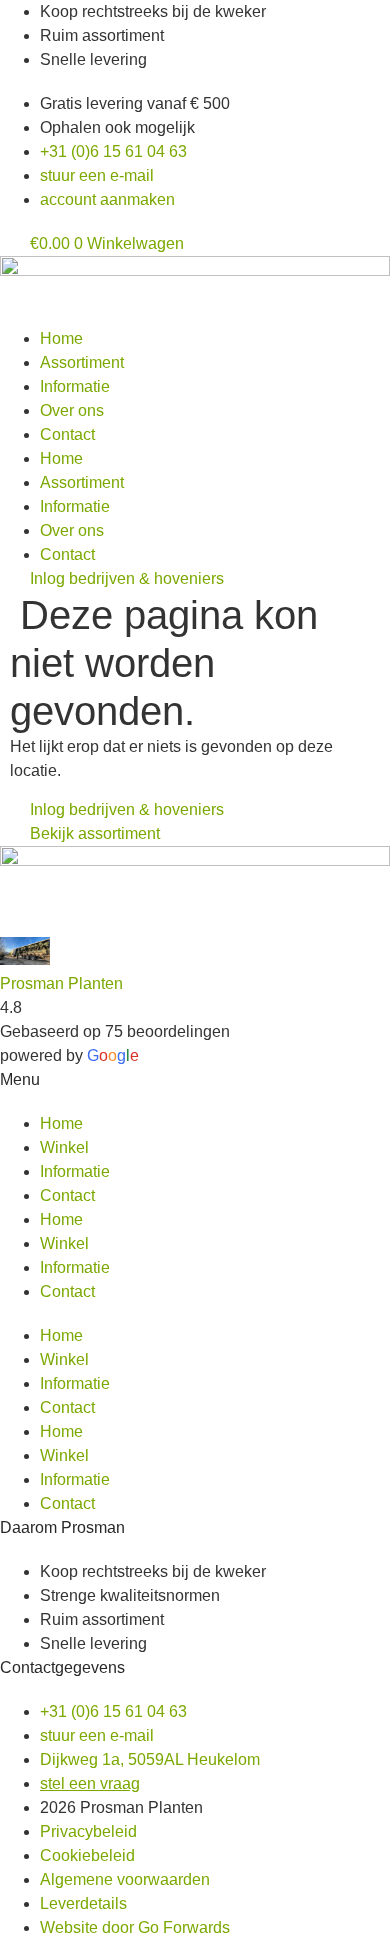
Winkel (64, 1147)
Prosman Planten (61, 983)
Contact (67, 434)
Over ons (72, 410)
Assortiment (82, 362)
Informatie (75, 386)
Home (61, 338)
